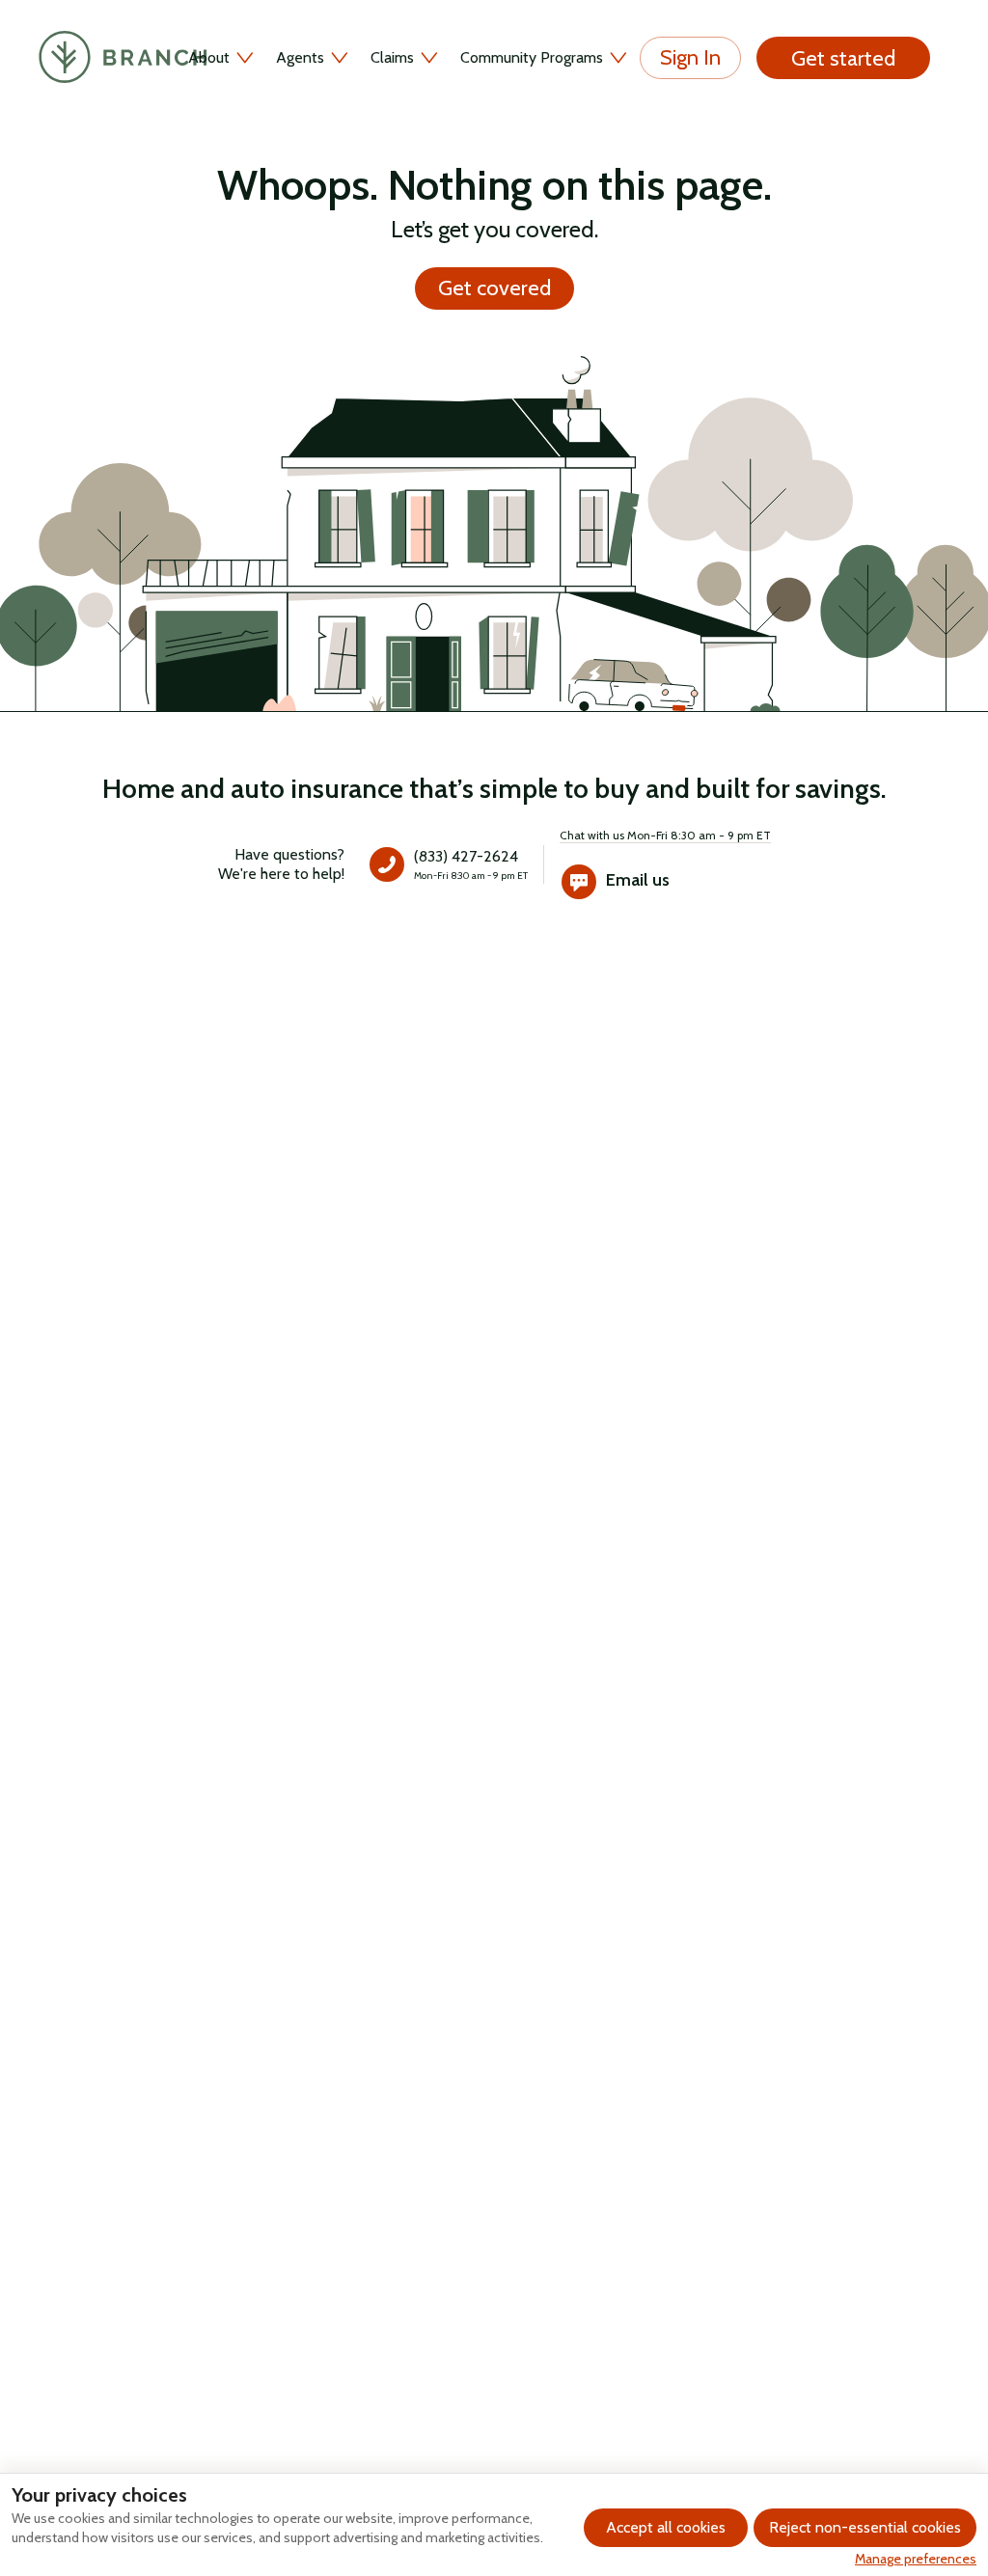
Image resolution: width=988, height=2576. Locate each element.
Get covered (494, 288)
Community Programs (532, 57)
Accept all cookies (666, 2527)
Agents (300, 57)
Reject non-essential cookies (865, 2527)
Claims (392, 57)
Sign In (690, 57)
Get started (843, 58)
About (209, 57)
